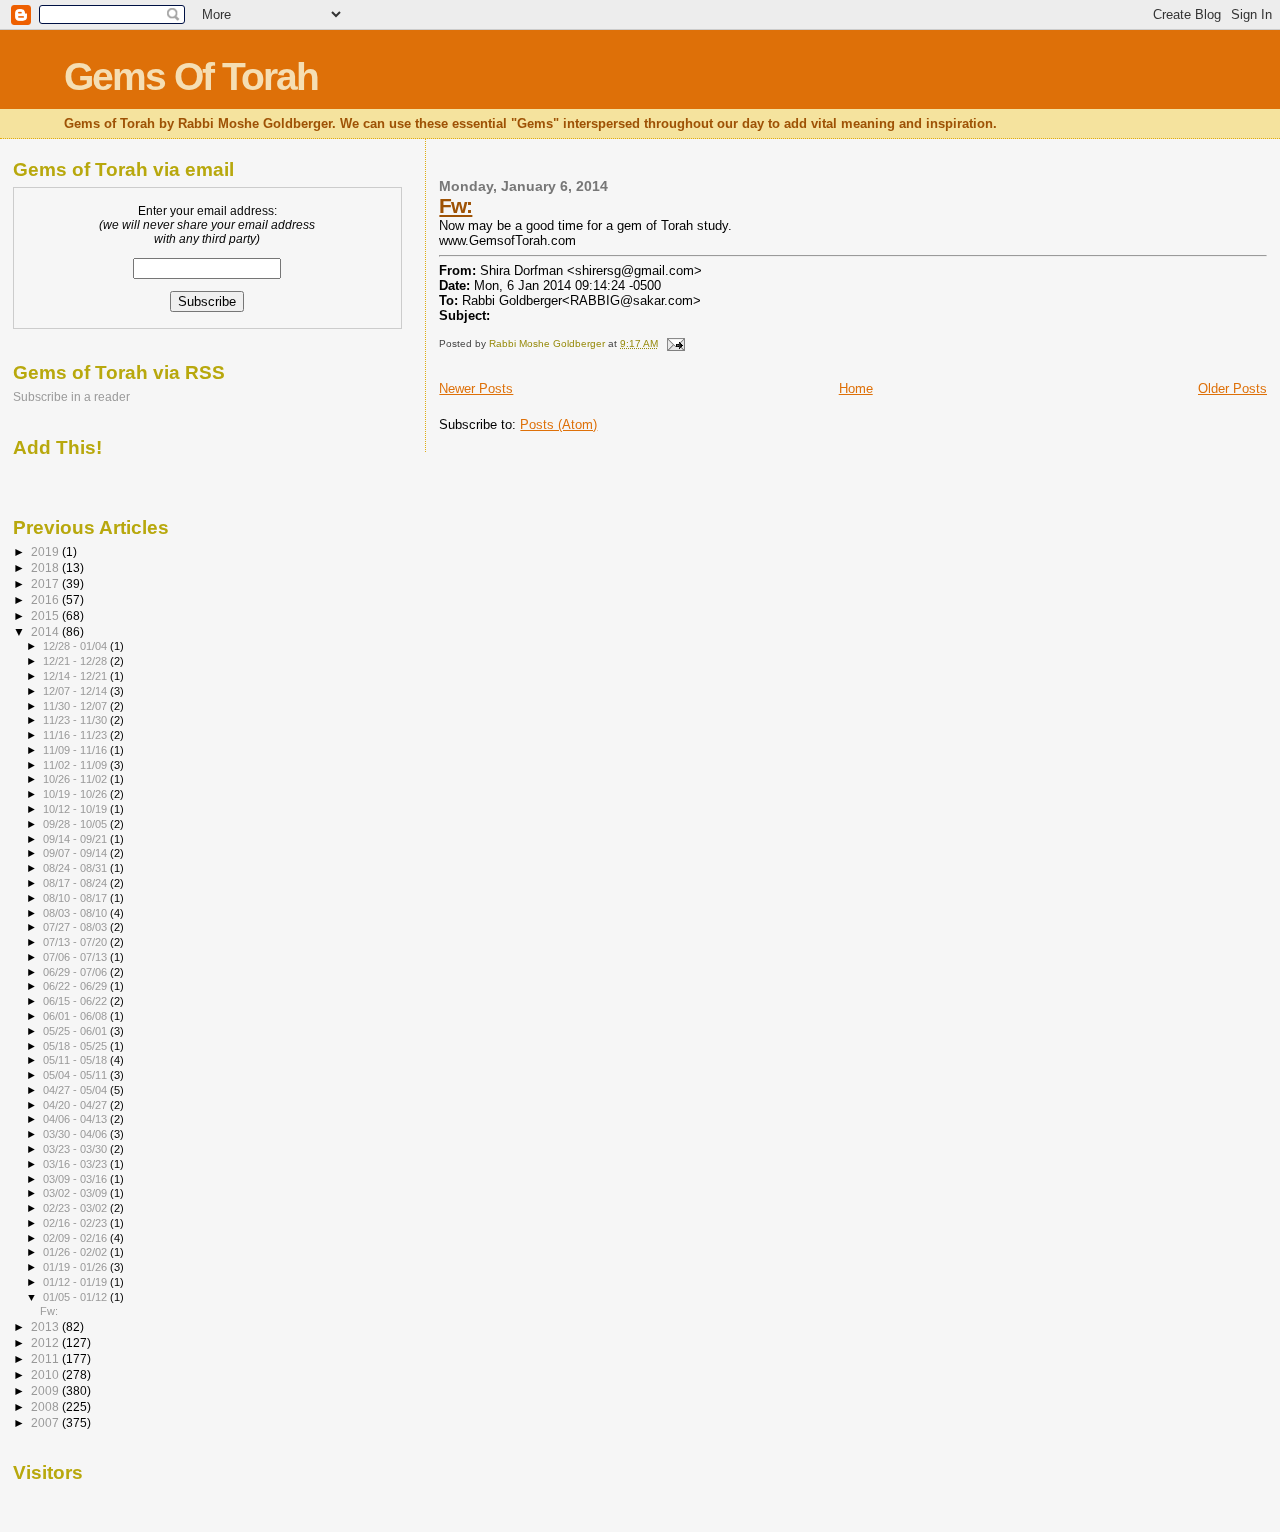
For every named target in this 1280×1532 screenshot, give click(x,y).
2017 (46, 583)
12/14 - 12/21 (76, 676)
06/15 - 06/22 (76, 1001)
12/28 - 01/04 (76, 646)
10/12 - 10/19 (76, 809)
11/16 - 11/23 (76, 735)
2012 (46, 1342)
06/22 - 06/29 (76, 986)
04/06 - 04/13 (76, 1119)
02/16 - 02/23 (76, 1223)
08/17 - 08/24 (76, 883)
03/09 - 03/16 (76, 1179)
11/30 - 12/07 (76, 706)
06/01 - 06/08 (76, 1016)
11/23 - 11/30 (76, 720)
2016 (46, 599)
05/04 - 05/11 (76, 1075)
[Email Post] (674, 343)
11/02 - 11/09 (76, 765)
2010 (46, 1374)
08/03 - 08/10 (76, 913)
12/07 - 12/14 (76, 691)
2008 (46, 1406)
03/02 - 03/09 (76, 1193)
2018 (46, 567)
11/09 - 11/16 (76, 750)
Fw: (455, 205)
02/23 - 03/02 (76, 1208)
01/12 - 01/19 (76, 1282)
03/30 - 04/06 (76, 1134)
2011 (46, 1358)
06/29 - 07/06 (76, 972)
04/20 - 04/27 (76, 1105)
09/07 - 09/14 (76, 853)
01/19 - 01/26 (76, 1267)
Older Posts (1232, 388)
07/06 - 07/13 (76, 957)
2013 (46, 1326)
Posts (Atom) (558, 424)
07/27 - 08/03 (76, 927)
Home (856, 388)
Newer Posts (476, 388)
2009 (46, 1390)
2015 (46, 615)
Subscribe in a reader (71, 397)
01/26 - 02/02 (76, 1252)
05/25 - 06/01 (76, 1031)
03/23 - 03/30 (76, 1149)
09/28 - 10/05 (76, 824)
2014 (46, 631)
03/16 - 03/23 (76, 1164)
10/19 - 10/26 (76, 794)
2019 (46, 551)
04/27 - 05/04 (76, 1090)
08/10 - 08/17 (76, 898)
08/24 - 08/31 (76, 868)
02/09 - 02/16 (76, 1238)
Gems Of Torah (191, 76)
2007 (46, 1422)
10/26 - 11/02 (76, 779)
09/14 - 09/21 (76, 839)
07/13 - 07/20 (76, 942)
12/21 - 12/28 (76, 661)
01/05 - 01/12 (76, 1297)
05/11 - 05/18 (76, 1060)
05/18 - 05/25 (76, 1046)
